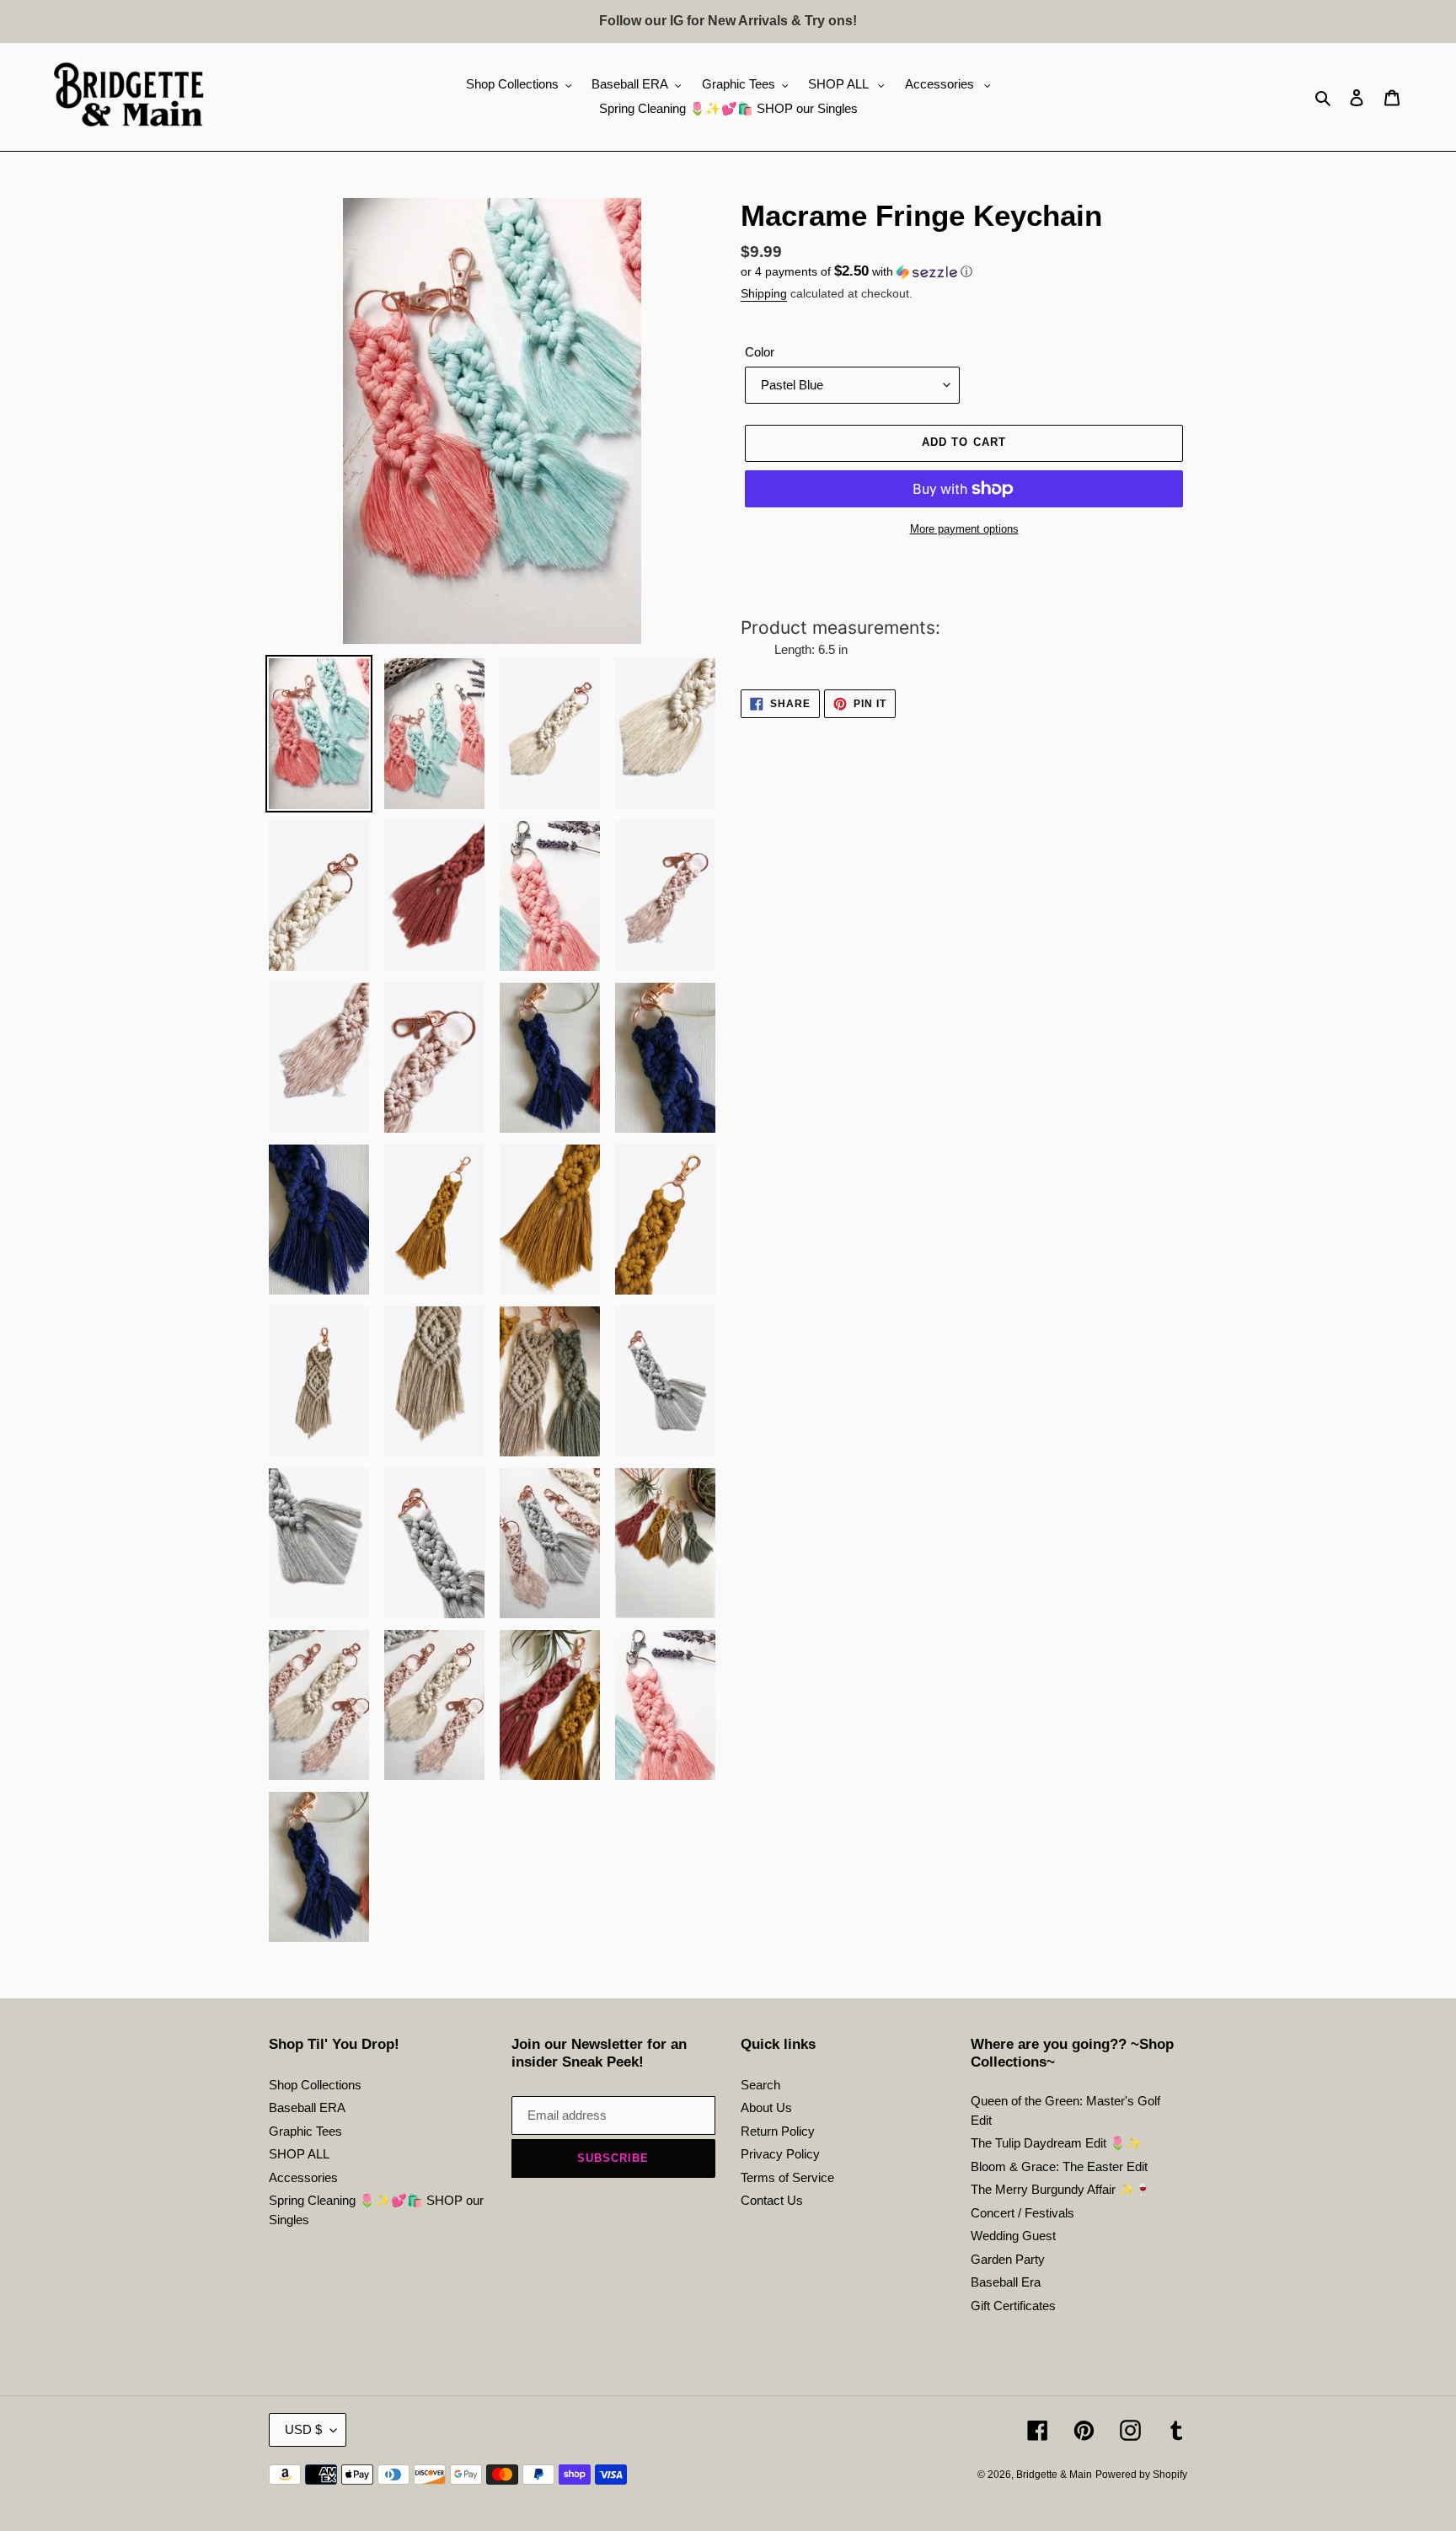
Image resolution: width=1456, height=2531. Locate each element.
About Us (766, 2107)
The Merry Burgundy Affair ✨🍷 (1061, 2189)
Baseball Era (1006, 2282)
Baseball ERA (307, 2107)
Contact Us (772, 2200)
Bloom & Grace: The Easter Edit (1059, 2166)
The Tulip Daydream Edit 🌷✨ (1056, 2143)
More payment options (964, 529)
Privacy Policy (780, 2154)
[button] (856, 272)
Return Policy (778, 2131)
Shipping (764, 293)
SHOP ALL (299, 2154)
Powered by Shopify (1141, 2475)
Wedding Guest (1013, 2236)
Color (760, 352)
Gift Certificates (1013, 2306)
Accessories (303, 2177)
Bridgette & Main (1054, 2475)
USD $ (303, 2429)
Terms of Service (787, 2177)
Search (760, 2085)
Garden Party (1008, 2259)
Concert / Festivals (1022, 2213)
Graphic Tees (305, 2131)
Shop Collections (315, 2085)
